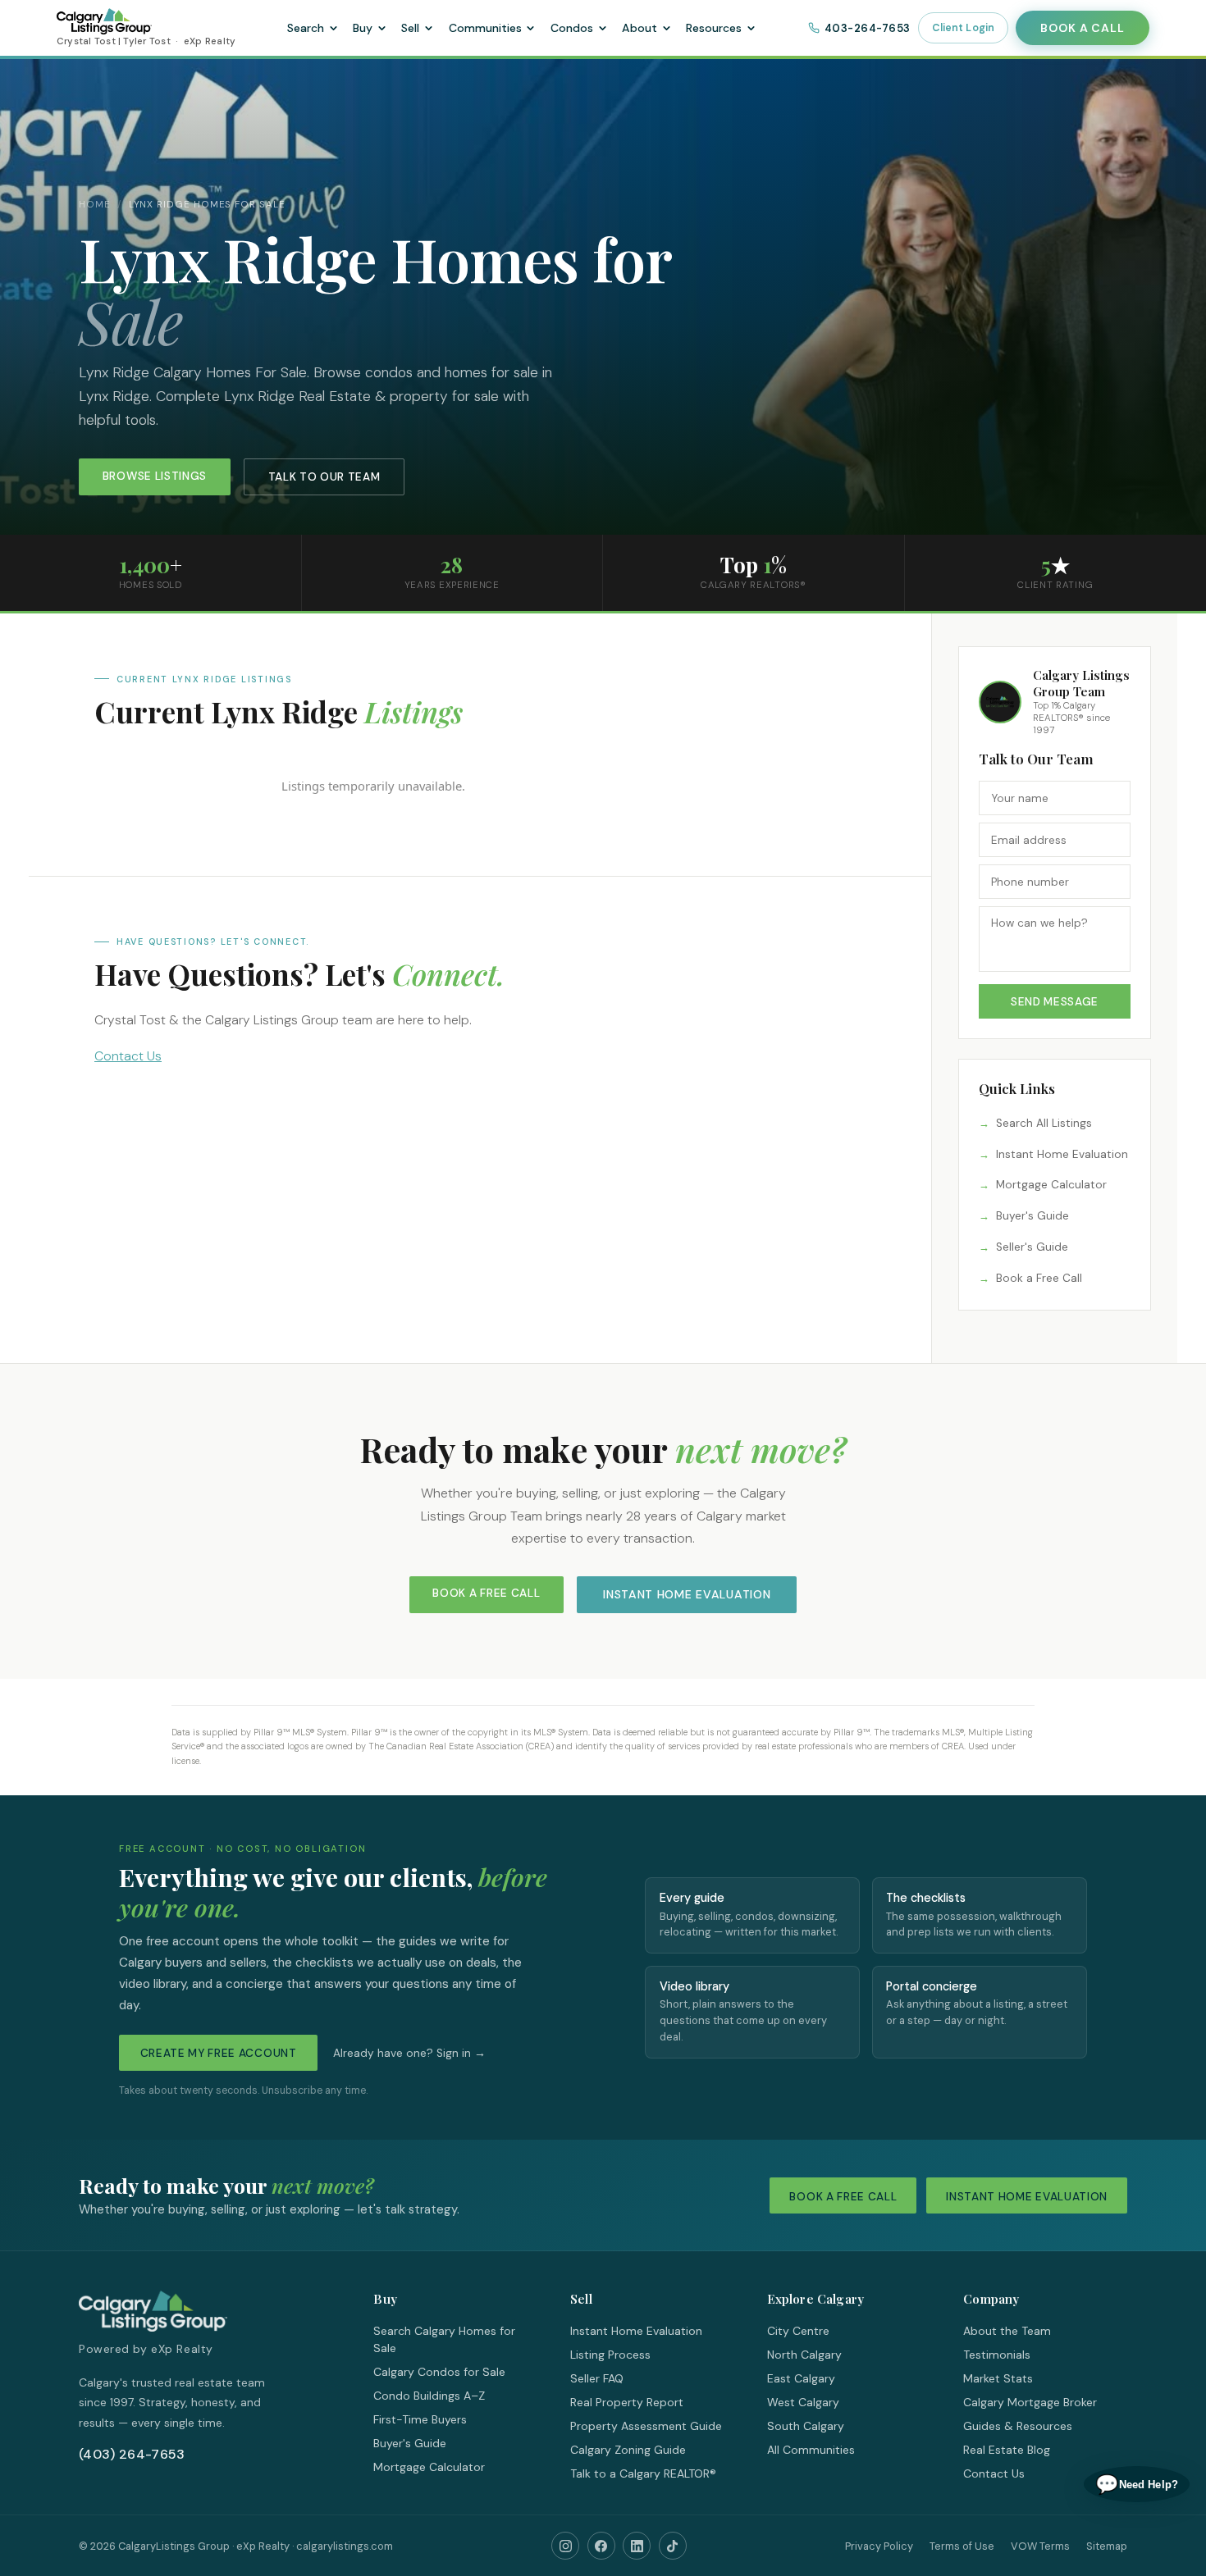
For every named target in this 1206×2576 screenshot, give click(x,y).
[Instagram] (565, 2546)
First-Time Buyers (420, 2419)
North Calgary (804, 2355)
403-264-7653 (868, 28)
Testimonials (997, 2355)
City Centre (798, 2331)
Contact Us (128, 1056)
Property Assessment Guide (646, 2426)
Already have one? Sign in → (409, 2053)
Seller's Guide (1032, 1247)
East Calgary (801, 2378)
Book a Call (1082, 28)
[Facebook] (601, 2546)
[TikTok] (673, 2546)
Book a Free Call (1039, 1278)
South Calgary (806, 2426)
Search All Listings (1044, 1123)
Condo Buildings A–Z (429, 2396)
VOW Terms (1040, 2546)
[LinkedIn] (637, 2546)
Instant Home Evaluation (1062, 1154)
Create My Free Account (219, 2053)
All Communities (811, 2450)
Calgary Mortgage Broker (1030, 2402)
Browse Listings (155, 476)
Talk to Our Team (324, 477)
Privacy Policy (879, 2546)
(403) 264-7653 (132, 2454)
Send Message (1055, 1002)
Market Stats (998, 2378)
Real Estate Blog (1007, 2450)
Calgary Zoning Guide (628, 2450)
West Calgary (803, 2402)
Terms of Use (962, 2546)
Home (95, 205)
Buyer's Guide (1032, 1216)
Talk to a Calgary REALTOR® (643, 2473)
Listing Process (610, 2355)
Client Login (964, 28)
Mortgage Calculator (1051, 1185)
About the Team (1007, 2331)
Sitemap (1107, 2546)
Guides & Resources (1018, 2426)
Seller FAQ (597, 2378)
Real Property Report (627, 2402)
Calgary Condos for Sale (439, 2372)
